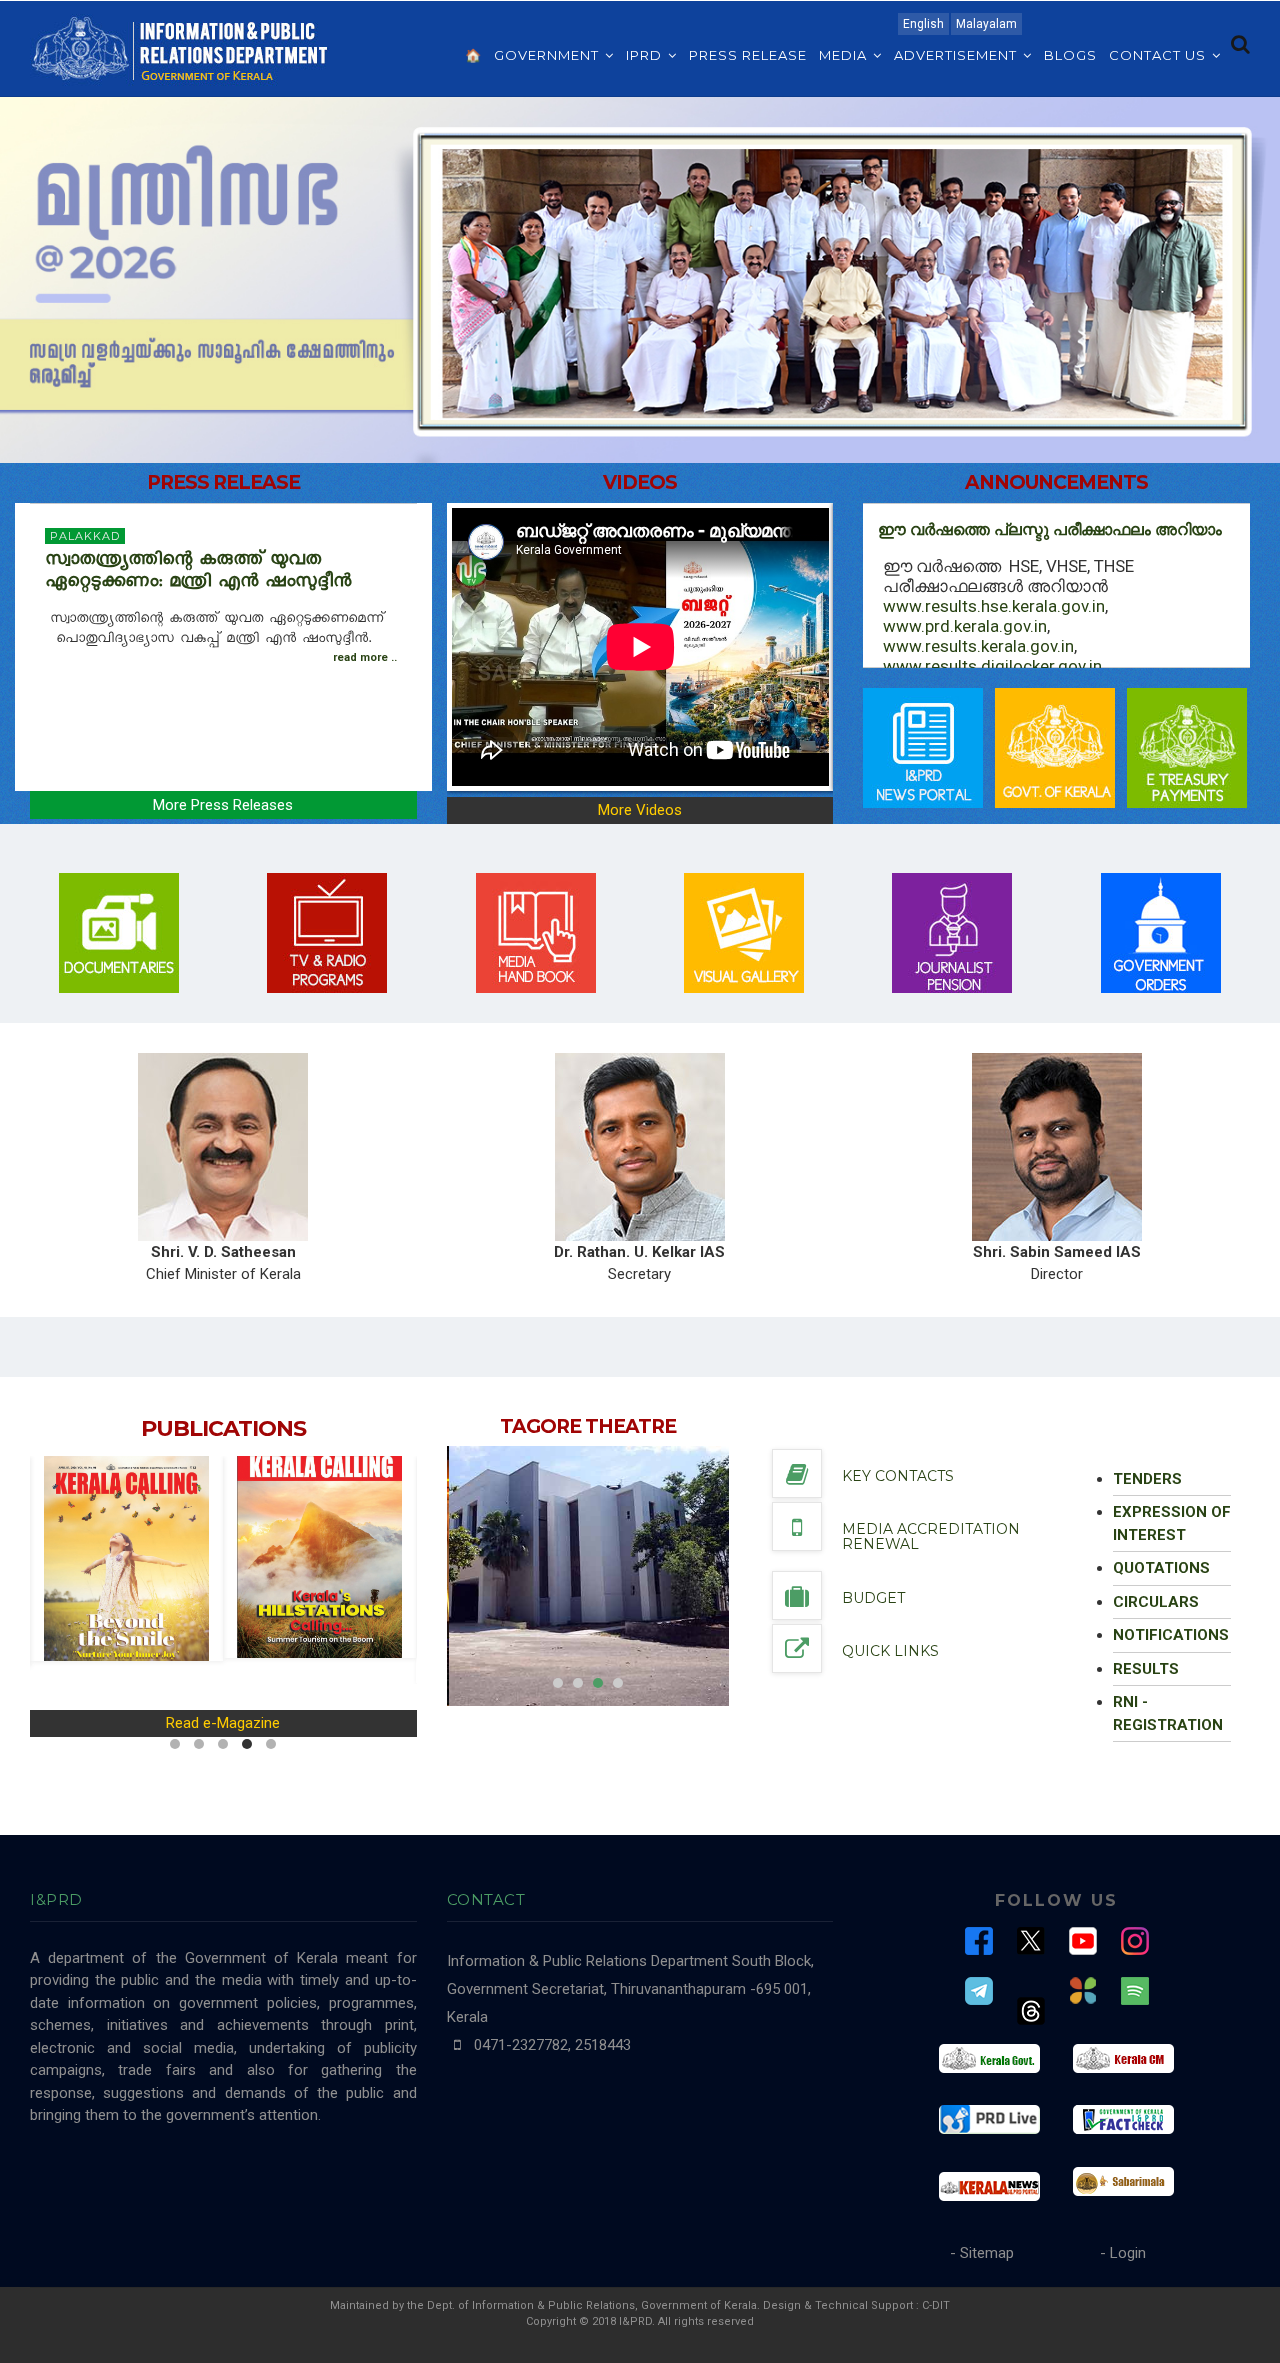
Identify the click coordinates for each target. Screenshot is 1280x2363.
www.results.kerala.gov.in (978, 646)
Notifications (1171, 1635)
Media (845, 55)
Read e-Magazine (223, 1723)
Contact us (1159, 55)
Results (1146, 1669)
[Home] (180, 47)
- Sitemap (982, 2253)
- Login (1123, 2253)
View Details (536, 1574)
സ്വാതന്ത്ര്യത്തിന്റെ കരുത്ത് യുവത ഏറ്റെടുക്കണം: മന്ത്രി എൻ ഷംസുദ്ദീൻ (201, 573)
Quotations (1161, 1568)
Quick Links (890, 1651)
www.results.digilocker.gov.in (992, 666)
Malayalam (986, 24)
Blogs (1070, 55)
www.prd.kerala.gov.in (965, 626)
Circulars (1156, 1602)
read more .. (365, 657)
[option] (588, 1576)
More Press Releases (223, 805)
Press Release (748, 55)
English (923, 24)
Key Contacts (898, 1476)
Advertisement (957, 55)
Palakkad (85, 536)
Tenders (1147, 1479)
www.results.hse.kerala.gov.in (994, 606)
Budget (873, 1598)
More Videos (640, 810)
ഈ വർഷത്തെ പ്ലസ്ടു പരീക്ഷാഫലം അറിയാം (1050, 529)
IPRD (646, 55)
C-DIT (936, 2305)
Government (548, 55)
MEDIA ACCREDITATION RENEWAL (931, 1536)
